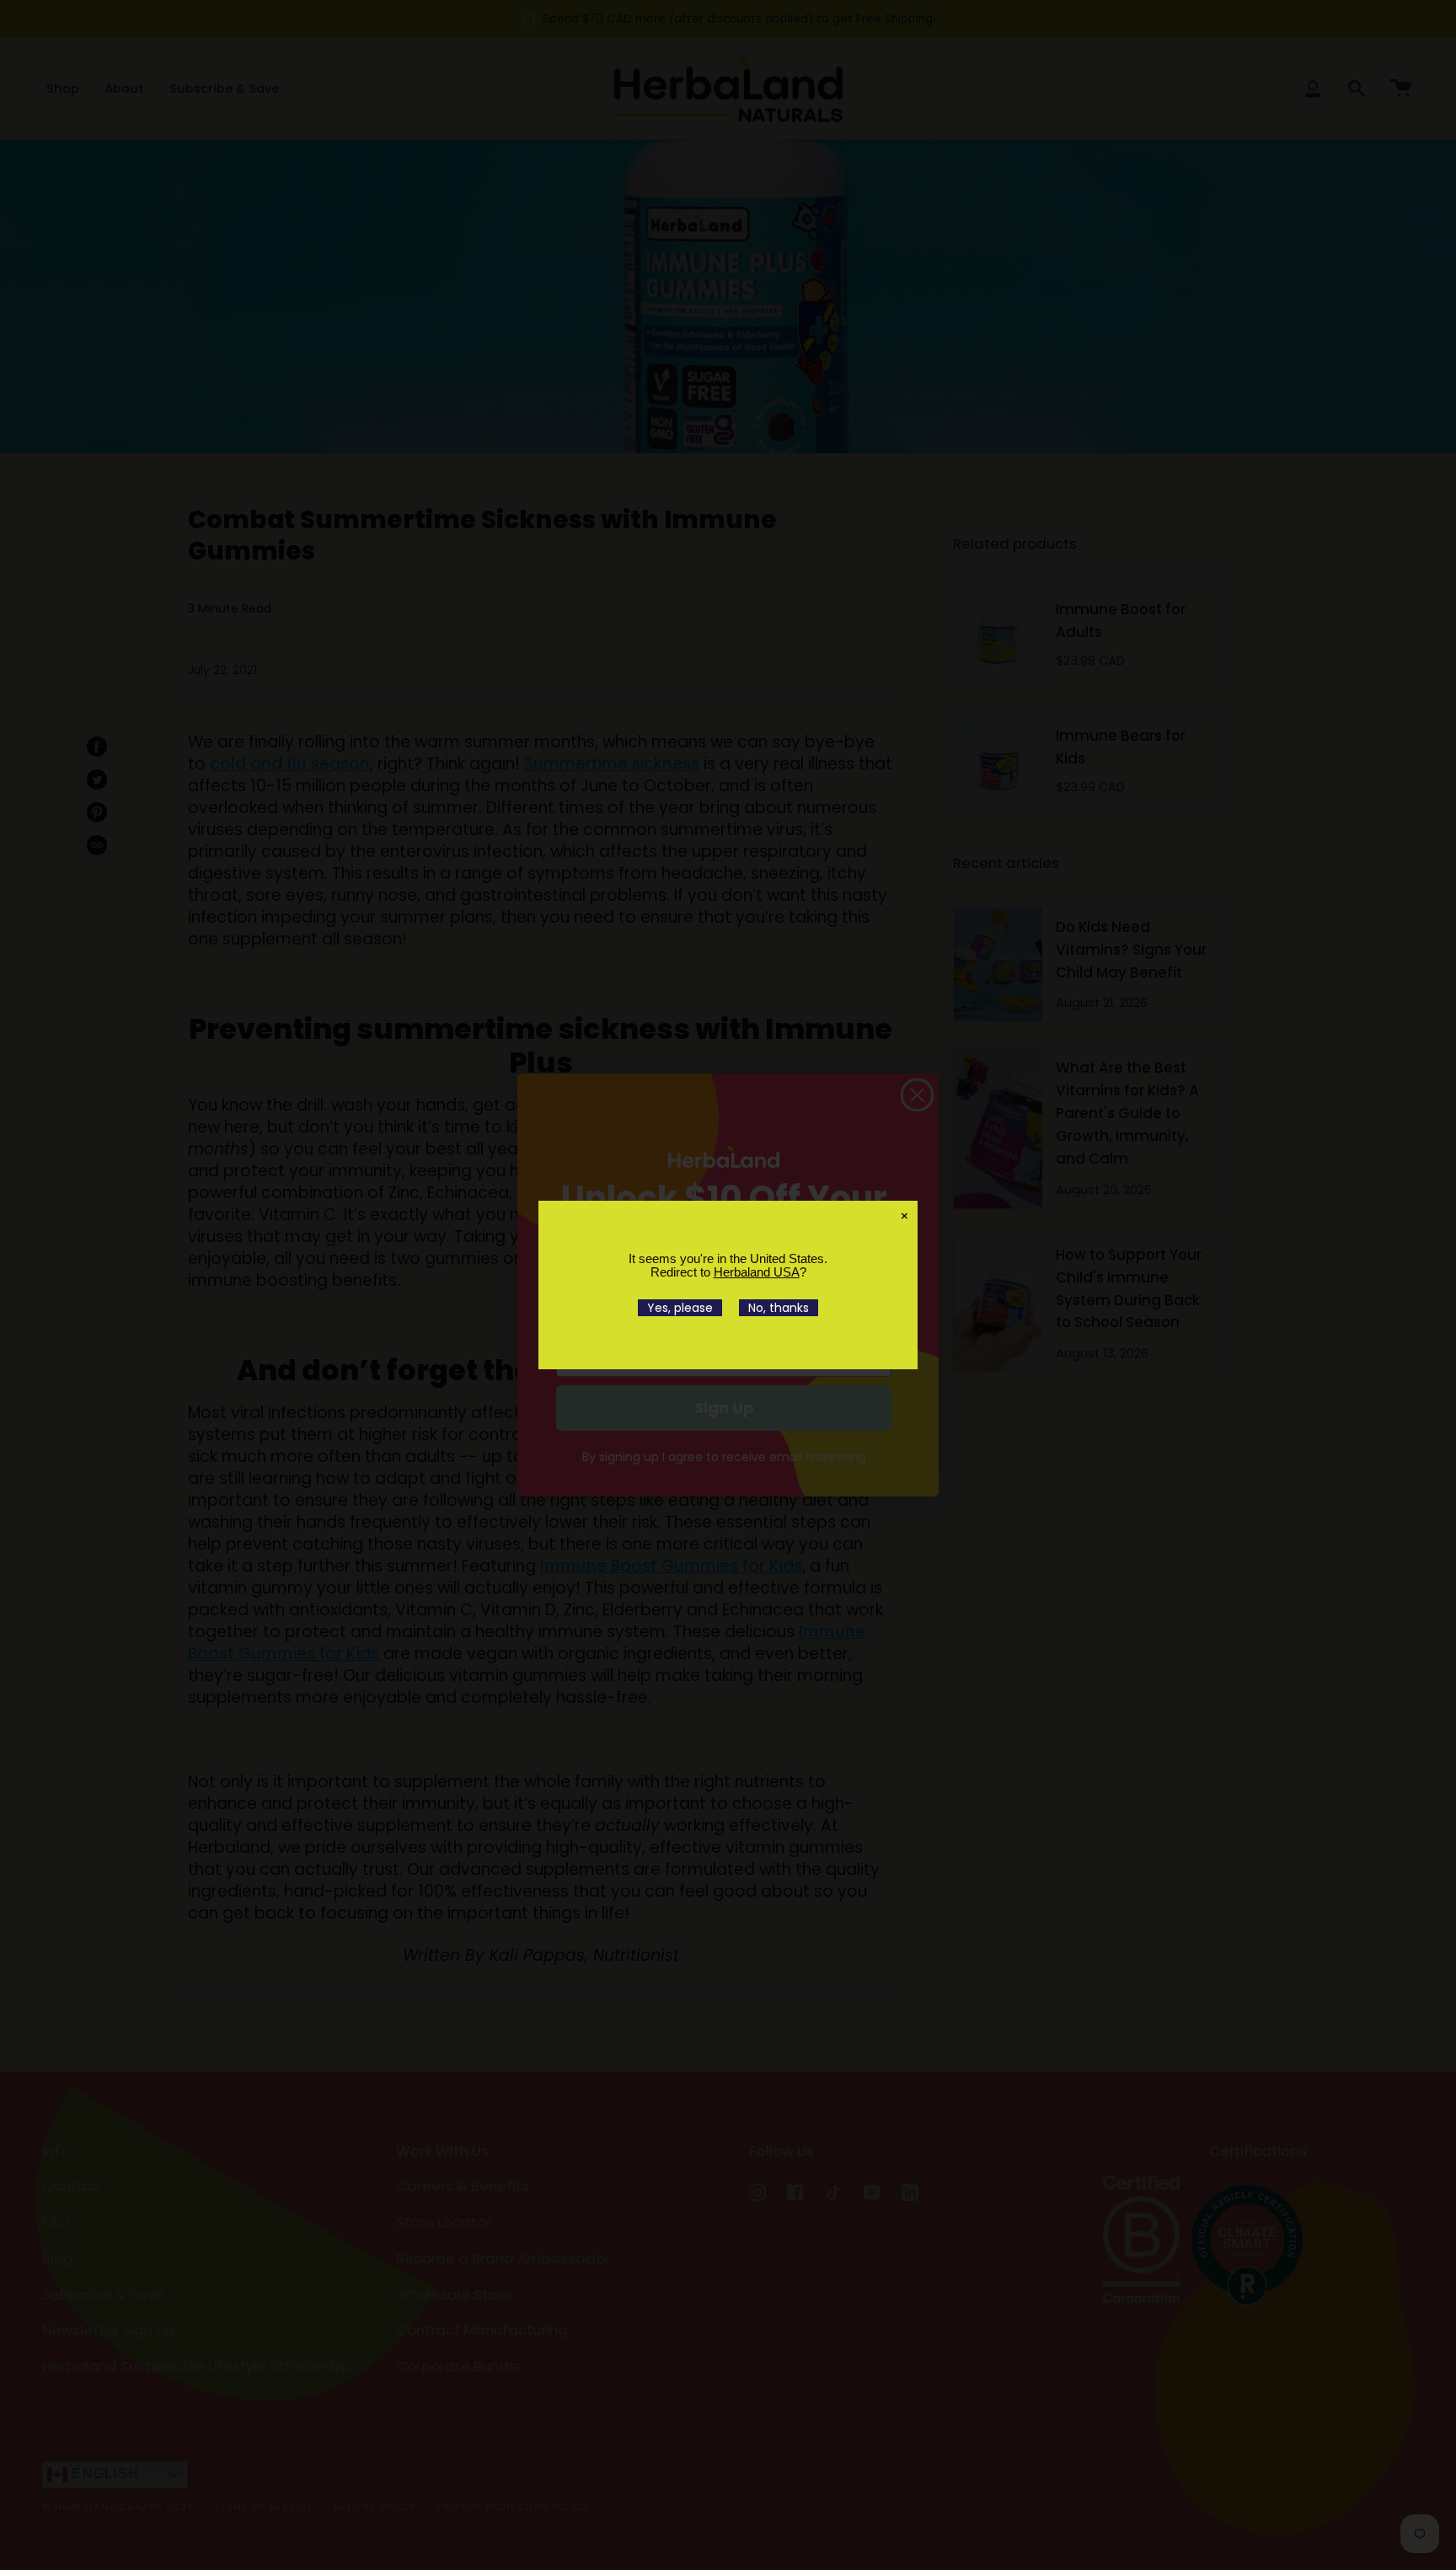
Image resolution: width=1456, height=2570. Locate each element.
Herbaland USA (757, 1272)
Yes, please (680, 1308)
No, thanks (779, 1308)
